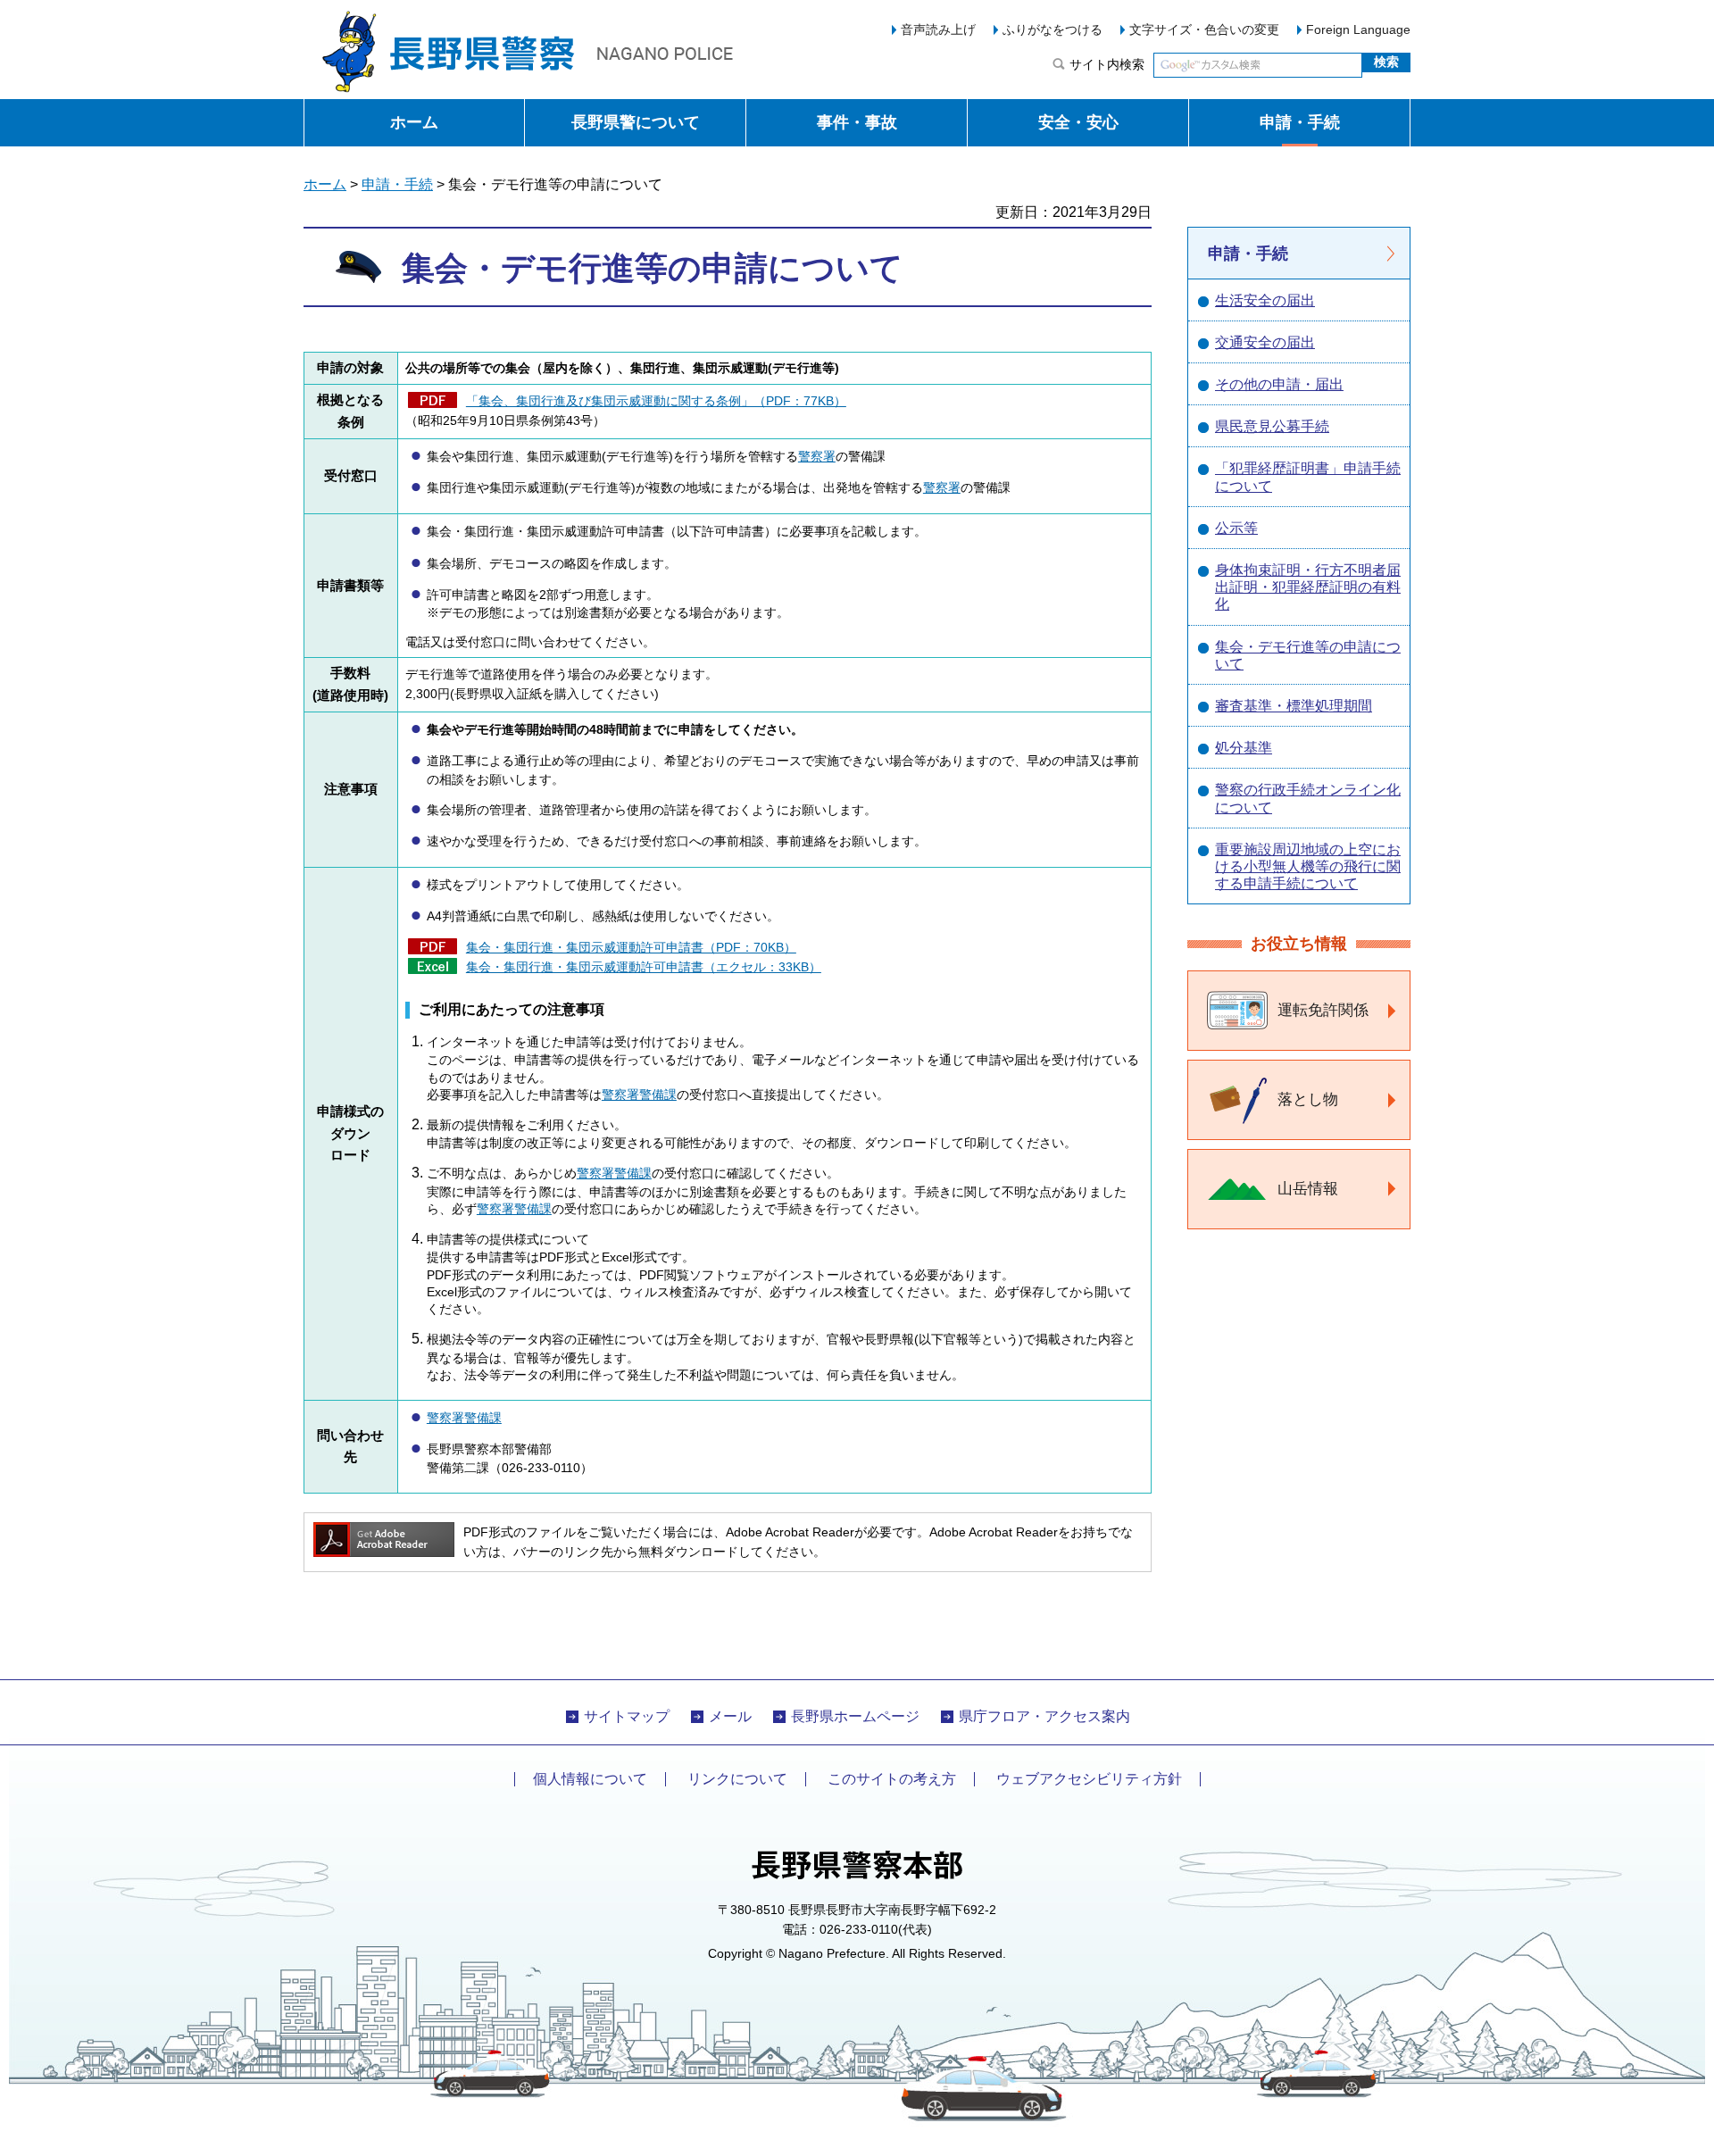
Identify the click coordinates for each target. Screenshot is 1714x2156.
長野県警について (636, 122)
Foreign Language (1358, 29)
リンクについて (737, 1779)
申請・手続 (1300, 122)
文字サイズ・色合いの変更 (1204, 29)
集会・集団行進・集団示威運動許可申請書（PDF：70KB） (631, 948)
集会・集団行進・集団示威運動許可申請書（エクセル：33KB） (644, 967)
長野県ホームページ (855, 1716)
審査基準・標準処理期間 (1294, 706)
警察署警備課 (639, 1095)
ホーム (414, 122)
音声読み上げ (938, 29)
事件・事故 (857, 122)
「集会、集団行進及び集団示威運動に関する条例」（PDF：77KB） (656, 401)
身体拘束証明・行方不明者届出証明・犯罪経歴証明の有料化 (1308, 587)
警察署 (817, 457)
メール (730, 1716)
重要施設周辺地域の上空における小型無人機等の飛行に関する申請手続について (1308, 866)
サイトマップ (627, 1716)
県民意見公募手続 (1272, 426)
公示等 (1236, 528)
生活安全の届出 (1265, 300)
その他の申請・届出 (1279, 384)
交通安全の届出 (1265, 342)
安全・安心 (1078, 122)
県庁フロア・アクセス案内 (1044, 1716)
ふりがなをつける (1053, 29)
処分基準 (1244, 748)
